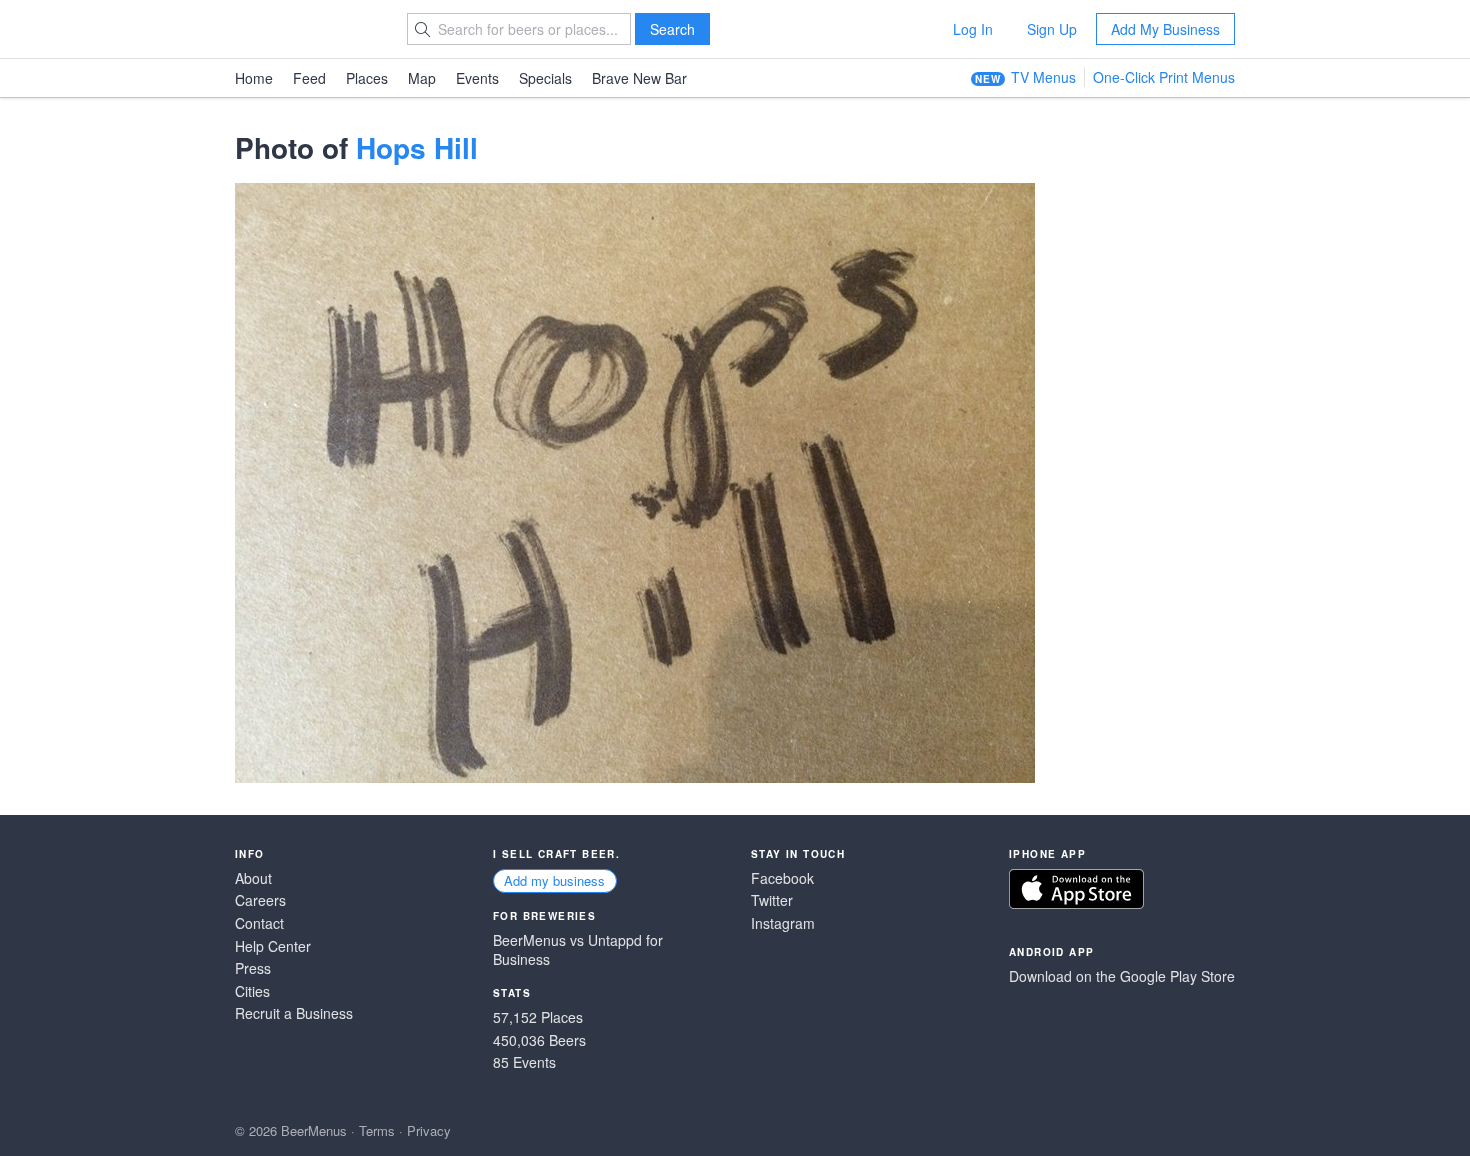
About (253, 878)
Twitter (772, 900)
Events (477, 78)
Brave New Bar (639, 78)
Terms (377, 1130)
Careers (260, 900)
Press (253, 968)
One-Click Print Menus (1164, 77)
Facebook (782, 878)
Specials (545, 78)
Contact (259, 923)
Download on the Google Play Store (1122, 976)
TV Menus (1043, 77)
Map (422, 78)
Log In (973, 29)
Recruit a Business (294, 1013)
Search (672, 29)
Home (254, 78)
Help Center (273, 946)
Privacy (429, 1130)
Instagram (783, 923)
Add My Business (1165, 29)
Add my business (554, 880)
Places (367, 78)
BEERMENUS (306, 29)
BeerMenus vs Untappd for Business (578, 950)
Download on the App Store (1076, 889)
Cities (252, 991)
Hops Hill (417, 147)
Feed (309, 78)
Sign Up (1052, 29)
